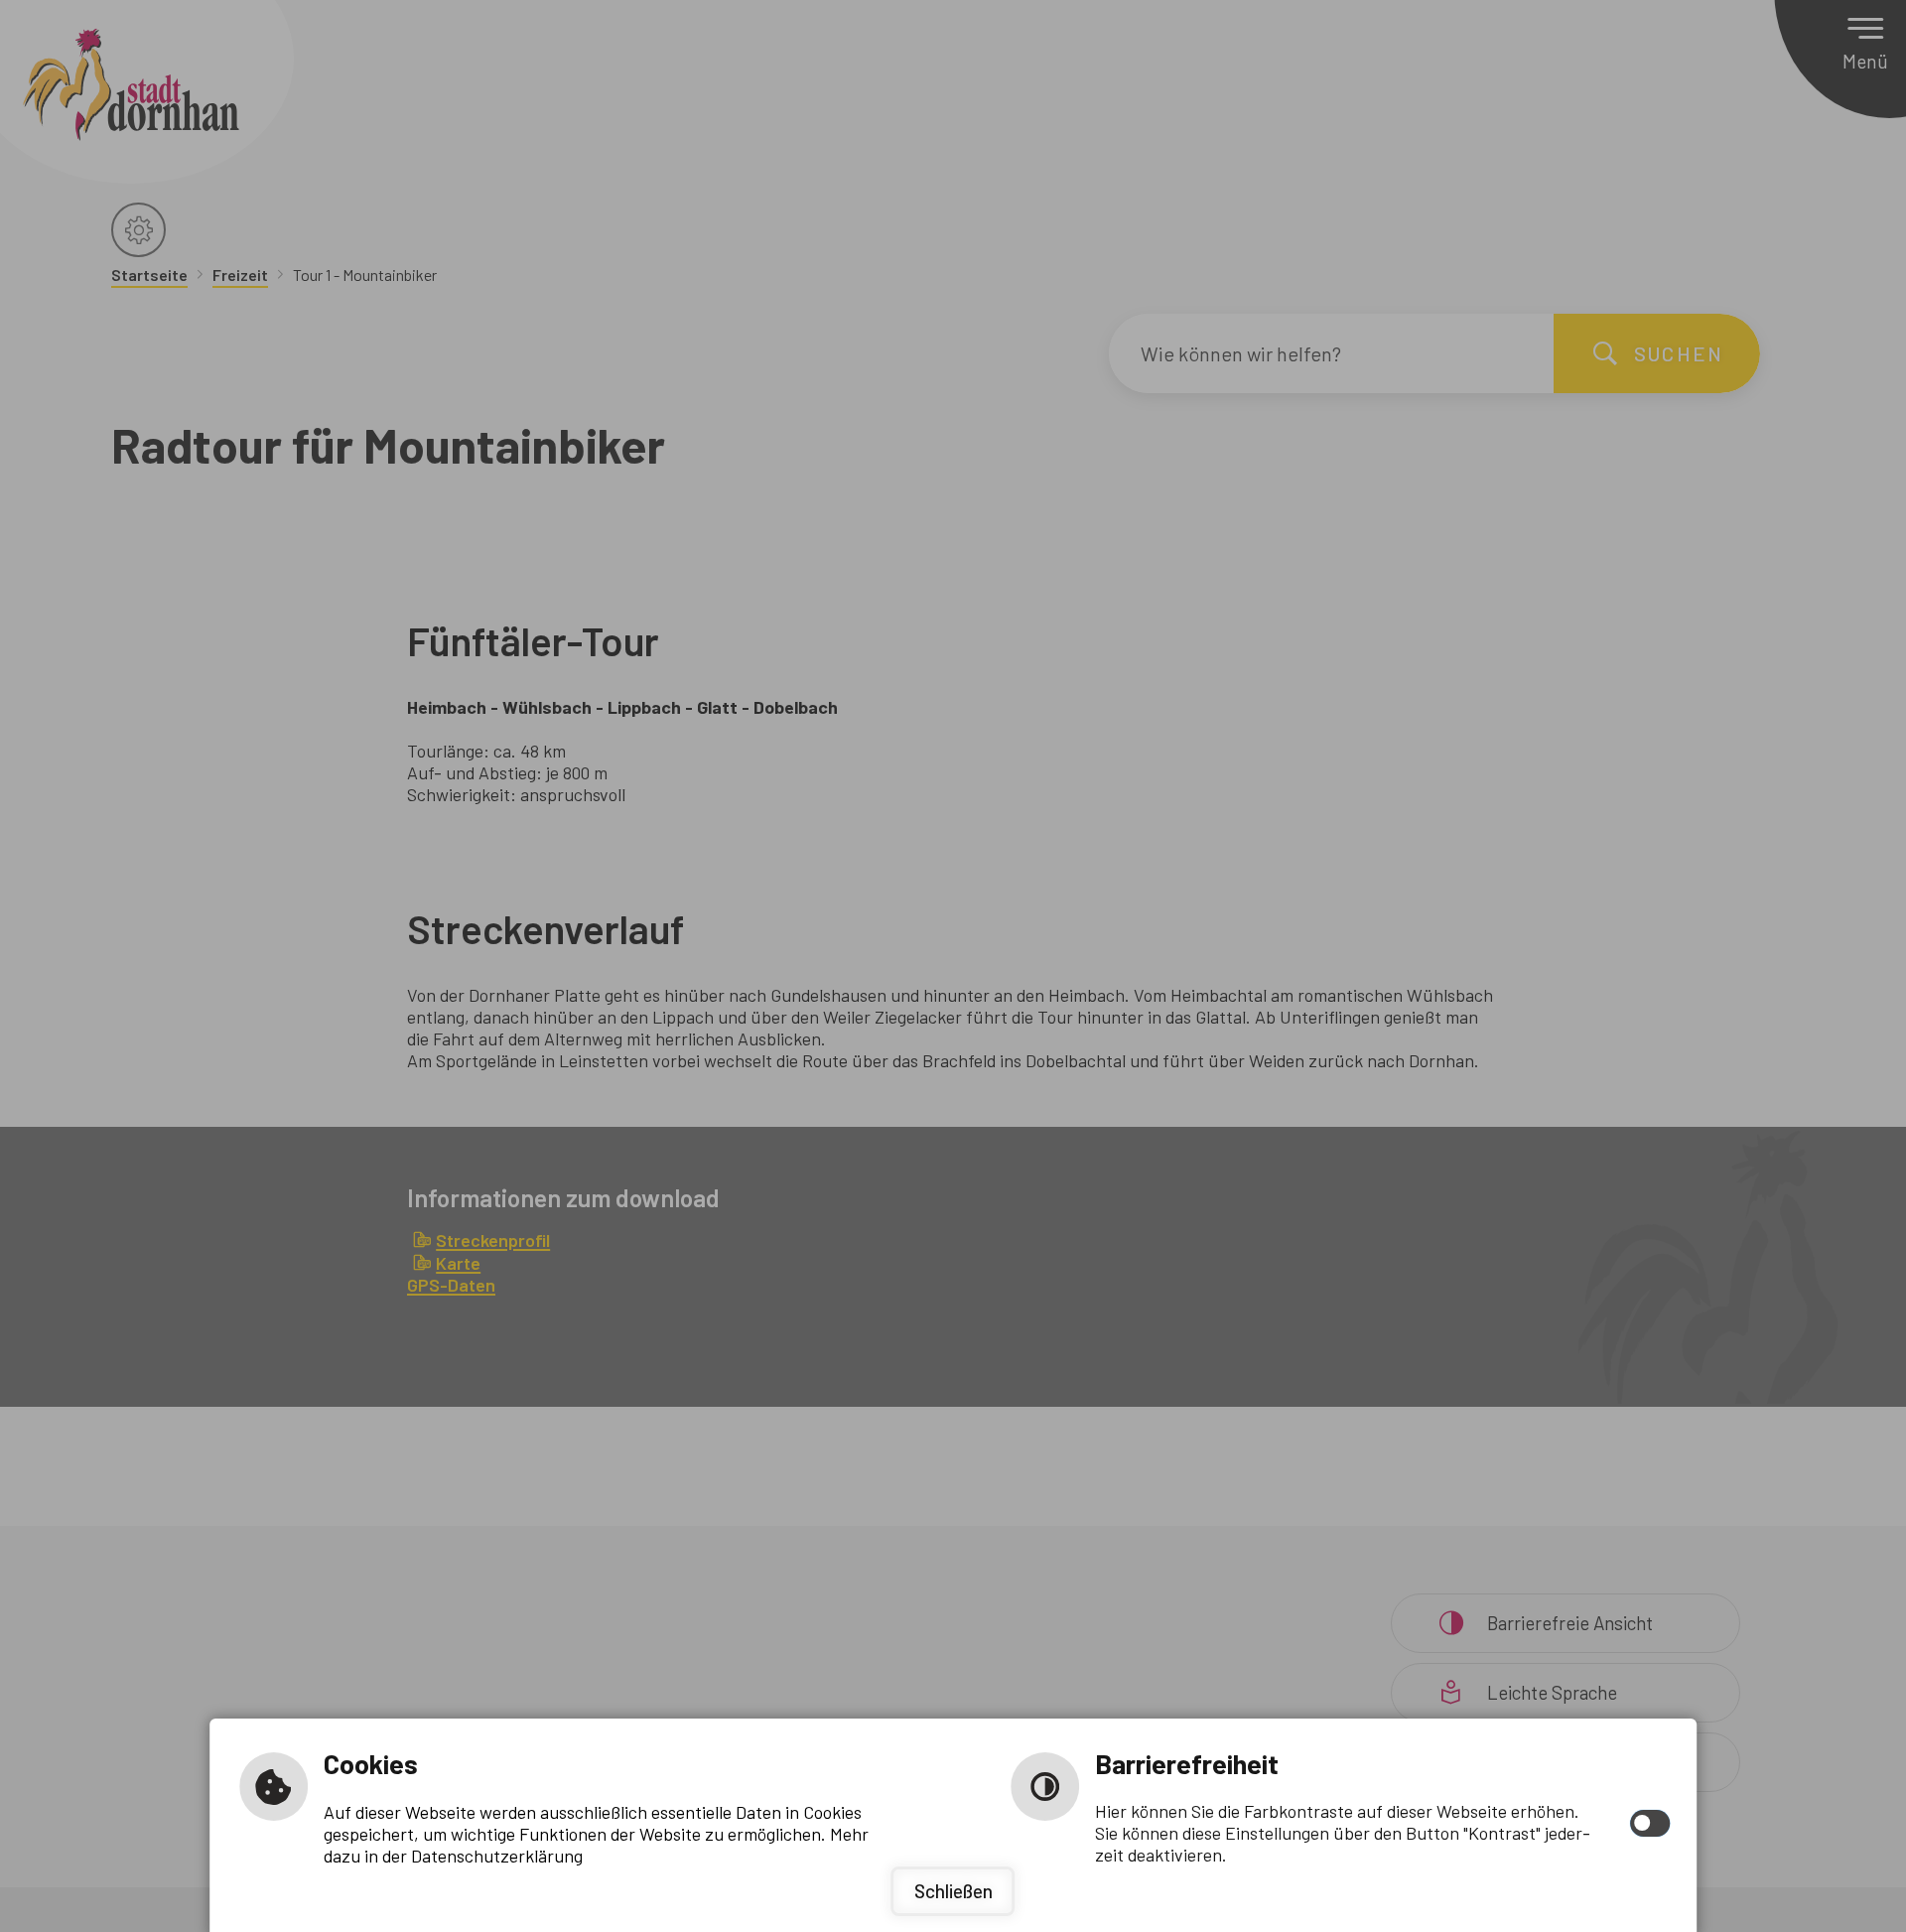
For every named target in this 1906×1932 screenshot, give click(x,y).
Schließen (953, 1891)
